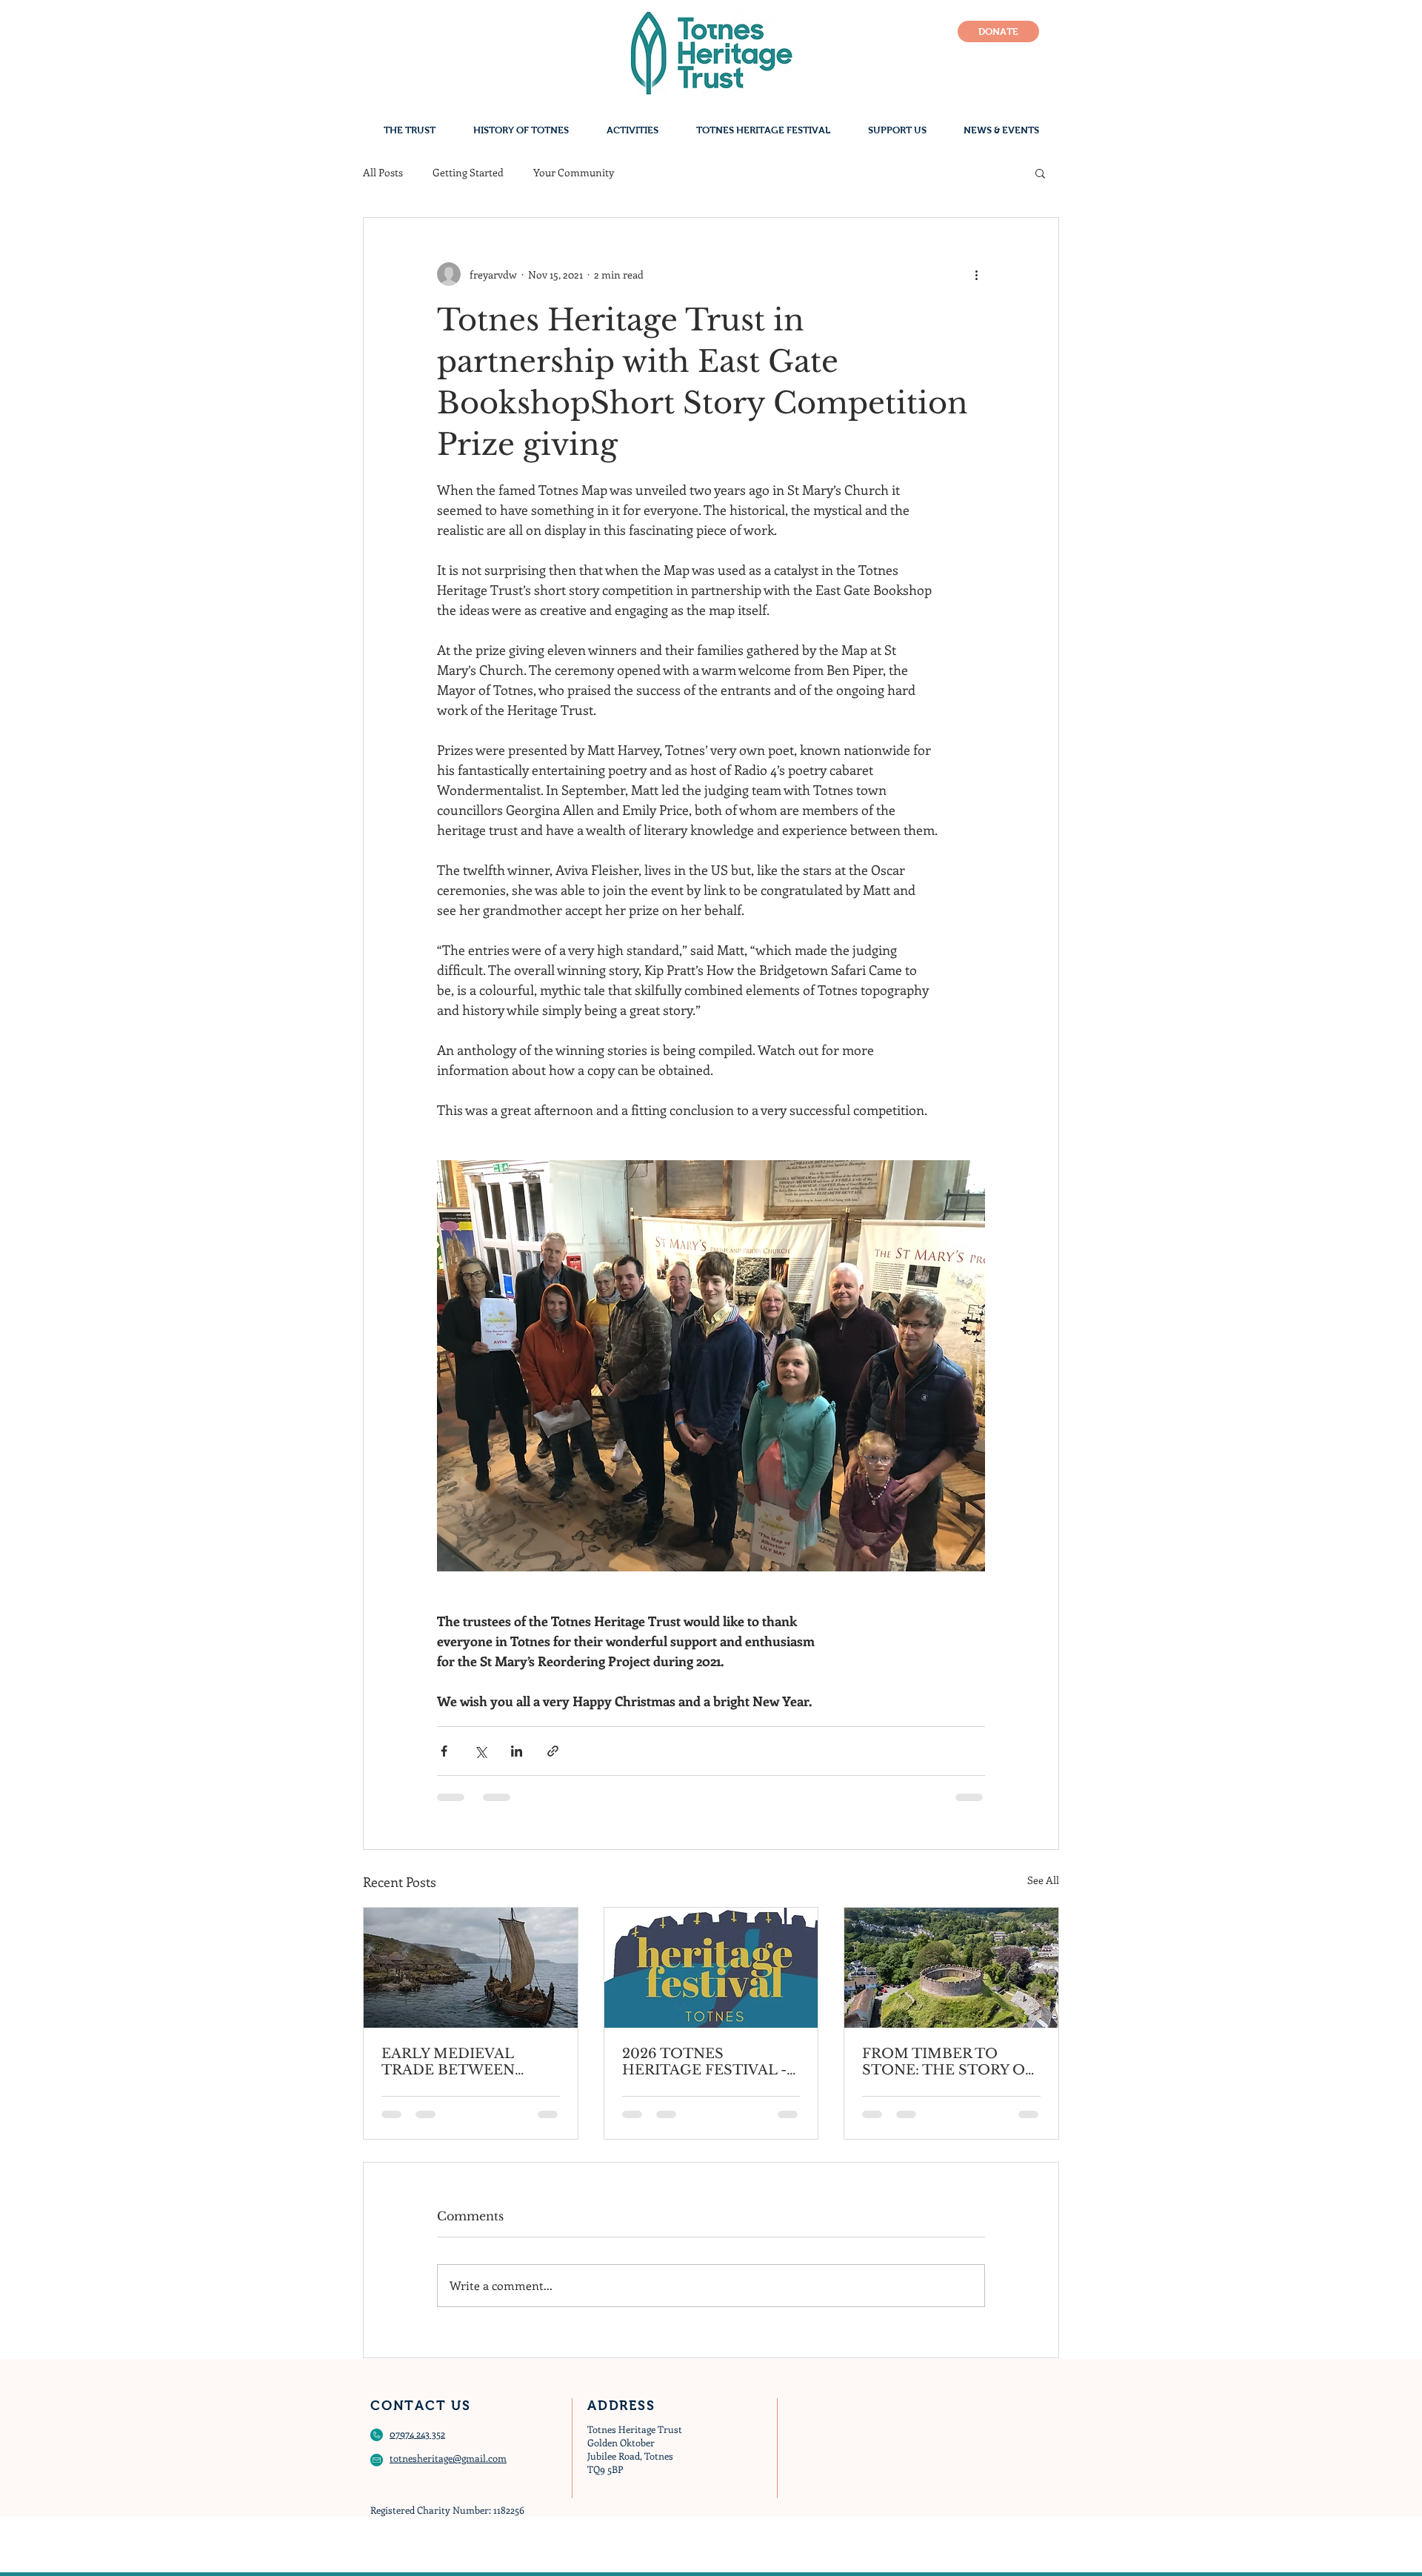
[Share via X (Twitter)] (480, 1751)
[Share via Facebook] (444, 1751)
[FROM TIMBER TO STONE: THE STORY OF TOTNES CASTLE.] (951, 1968)
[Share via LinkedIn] (517, 1751)
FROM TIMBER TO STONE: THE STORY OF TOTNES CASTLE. (948, 2062)
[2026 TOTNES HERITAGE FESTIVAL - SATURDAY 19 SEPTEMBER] (711, 1968)
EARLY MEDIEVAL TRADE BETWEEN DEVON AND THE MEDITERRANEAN (450, 2062)
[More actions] (976, 274)
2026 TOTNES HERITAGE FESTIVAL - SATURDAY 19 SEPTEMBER (704, 2062)
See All (1043, 1880)
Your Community (574, 172)
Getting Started (468, 172)
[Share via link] (553, 1751)
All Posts (383, 172)
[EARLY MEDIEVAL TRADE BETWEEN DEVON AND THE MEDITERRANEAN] (471, 1968)
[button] (1040, 173)
